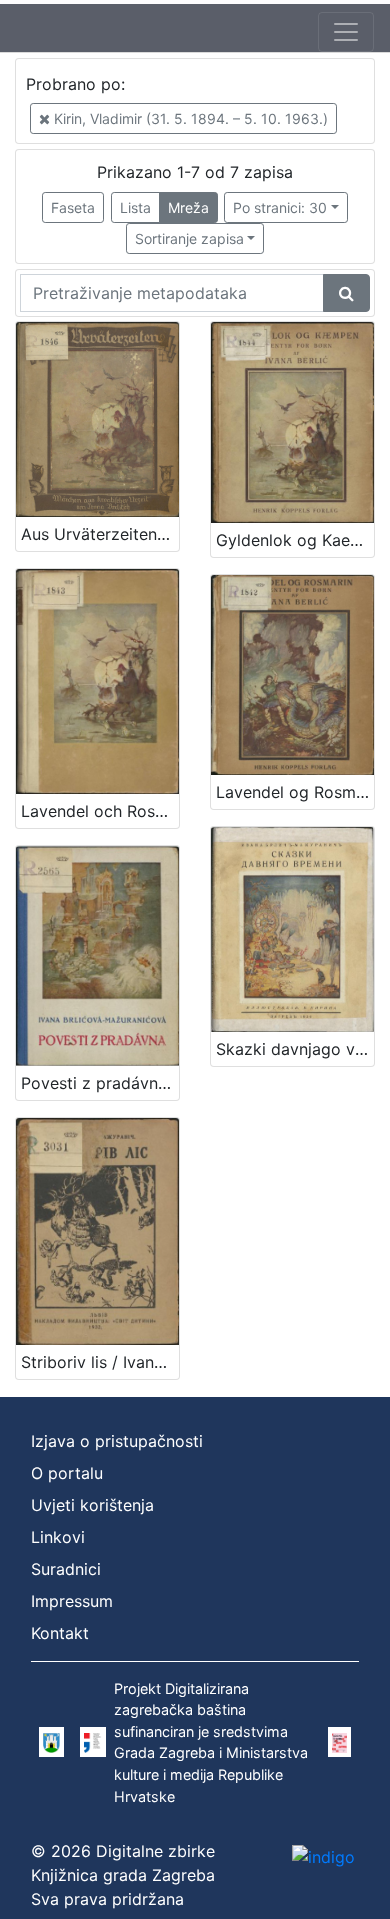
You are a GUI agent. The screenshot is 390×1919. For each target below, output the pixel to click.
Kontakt (60, 1633)
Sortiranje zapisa (189, 238)
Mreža (188, 207)
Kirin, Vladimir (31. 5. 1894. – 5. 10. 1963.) (189, 118)
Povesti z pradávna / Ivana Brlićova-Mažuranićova (100, 1083)
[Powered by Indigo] (323, 1856)
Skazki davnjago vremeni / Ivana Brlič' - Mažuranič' (295, 1049)
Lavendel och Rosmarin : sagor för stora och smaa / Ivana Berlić (100, 811)
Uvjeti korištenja (92, 1505)
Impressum (72, 1601)
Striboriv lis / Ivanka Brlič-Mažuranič (100, 1362)
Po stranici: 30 (280, 207)
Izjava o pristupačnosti (117, 1441)
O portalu (67, 1473)
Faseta (73, 207)
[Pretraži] (346, 293)
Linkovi (58, 1537)
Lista (135, 207)
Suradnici (66, 1569)
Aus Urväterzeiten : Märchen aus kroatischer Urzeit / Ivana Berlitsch (100, 534)
